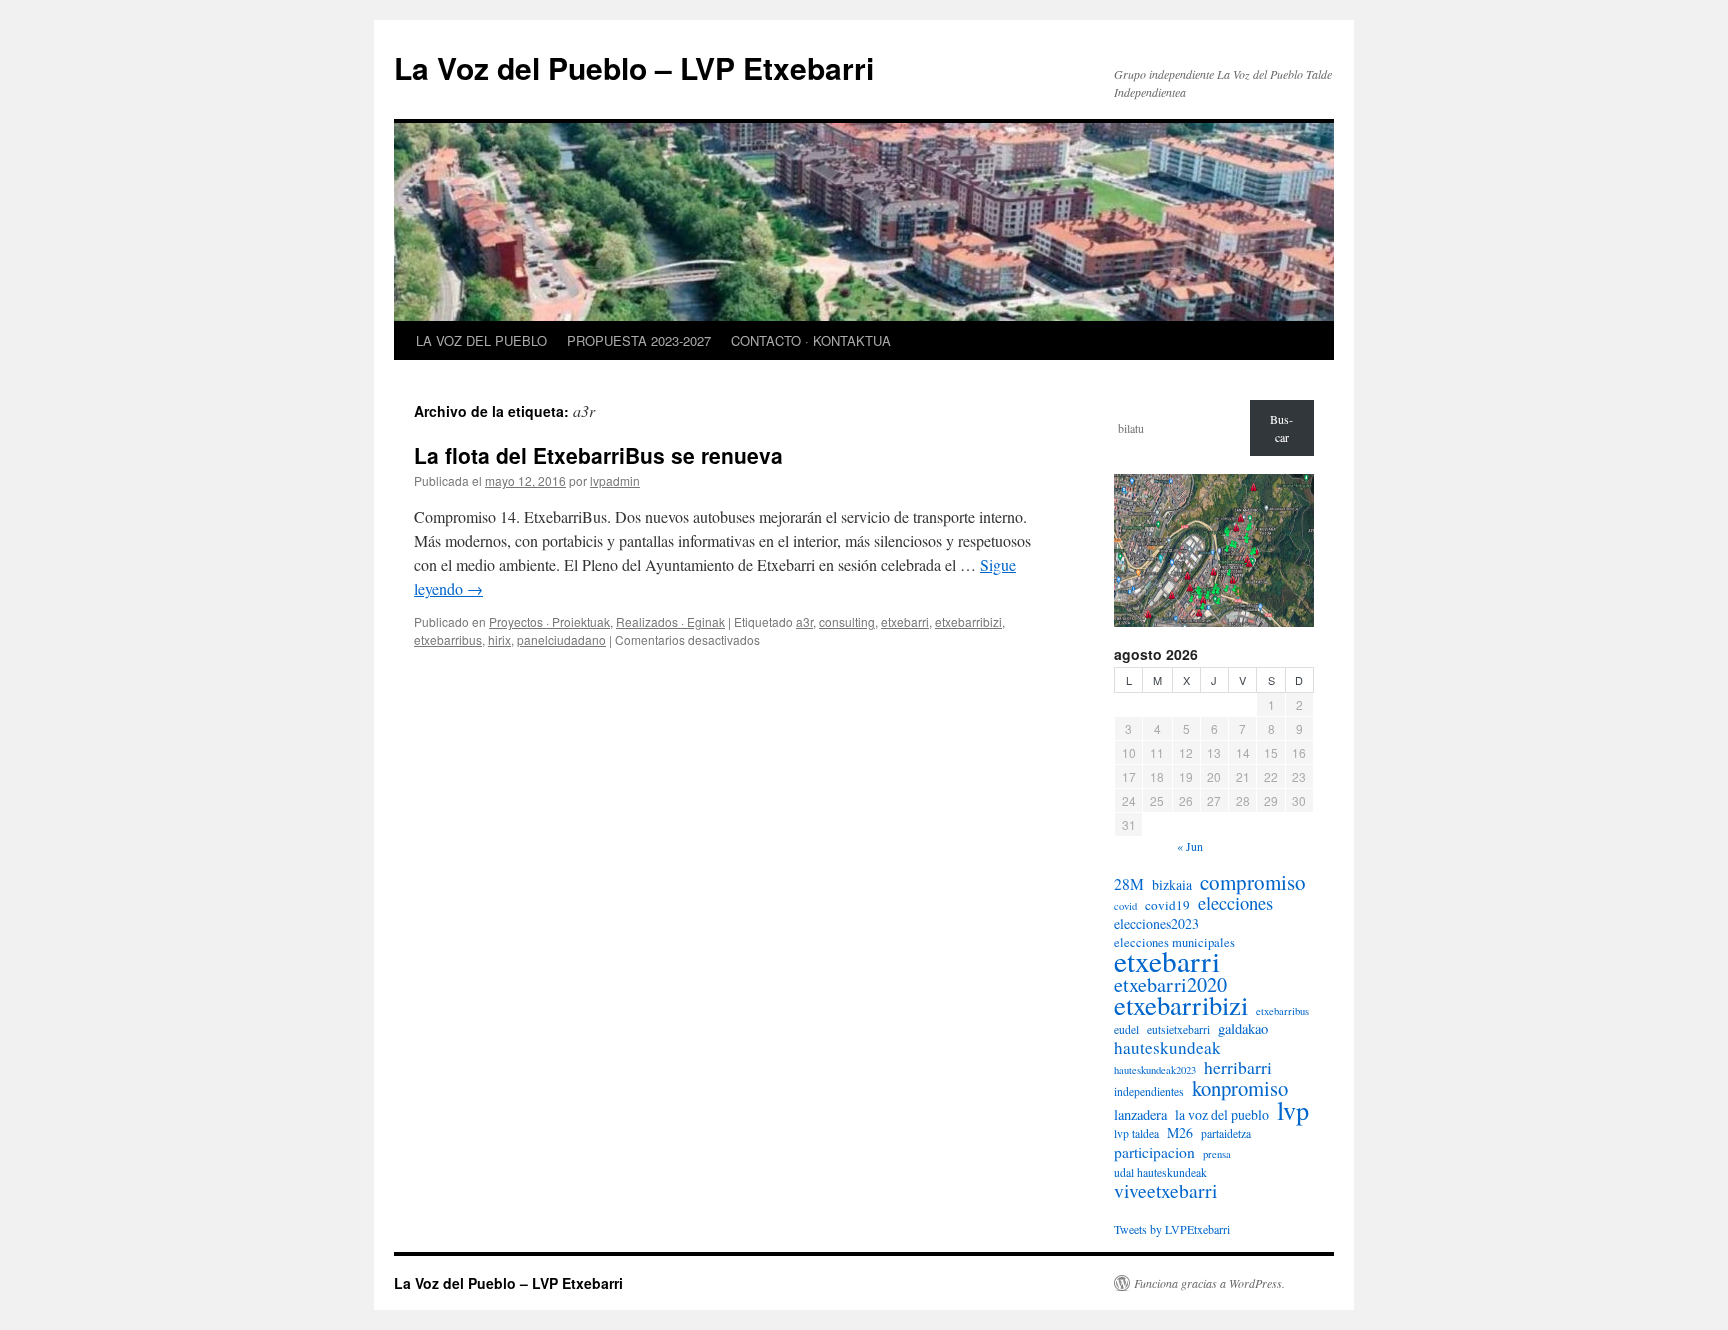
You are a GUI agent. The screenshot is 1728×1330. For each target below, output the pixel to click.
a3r (804, 621)
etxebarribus (448, 639)
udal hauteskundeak (1160, 1172)
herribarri (1238, 1067)
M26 (1180, 1133)
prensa (1217, 1154)
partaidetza (1226, 1133)
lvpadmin (615, 480)
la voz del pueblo (1222, 1115)
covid (1125, 906)
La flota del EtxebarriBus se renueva (598, 455)
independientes (1149, 1091)
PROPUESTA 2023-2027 (639, 340)
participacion (1154, 1152)
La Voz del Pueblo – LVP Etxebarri (634, 67)
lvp (1293, 1110)
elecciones (1235, 903)
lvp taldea (1136, 1133)
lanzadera (1140, 1115)
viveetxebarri (1165, 1191)
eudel (1126, 1029)
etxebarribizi (968, 621)
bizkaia (1172, 885)
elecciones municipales (1174, 942)
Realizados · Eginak (670, 621)
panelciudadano (561, 639)
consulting (847, 621)
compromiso (1253, 882)
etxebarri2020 (1170, 985)
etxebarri (905, 621)
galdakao (1243, 1029)
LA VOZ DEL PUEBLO (481, 340)
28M (1129, 884)
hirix (499, 639)
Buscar (1281, 428)
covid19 (1167, 905)
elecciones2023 (1156, 924)
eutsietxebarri (1178, 1029)
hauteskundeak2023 (1155, 1070)
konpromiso (1240, 1088)
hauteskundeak (1167, 1048)
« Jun (1190, 846)
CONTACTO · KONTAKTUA (811, 340)
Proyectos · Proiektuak (549, 621)
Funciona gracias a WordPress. (1209, 1283)
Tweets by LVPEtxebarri (1172, 1229)
